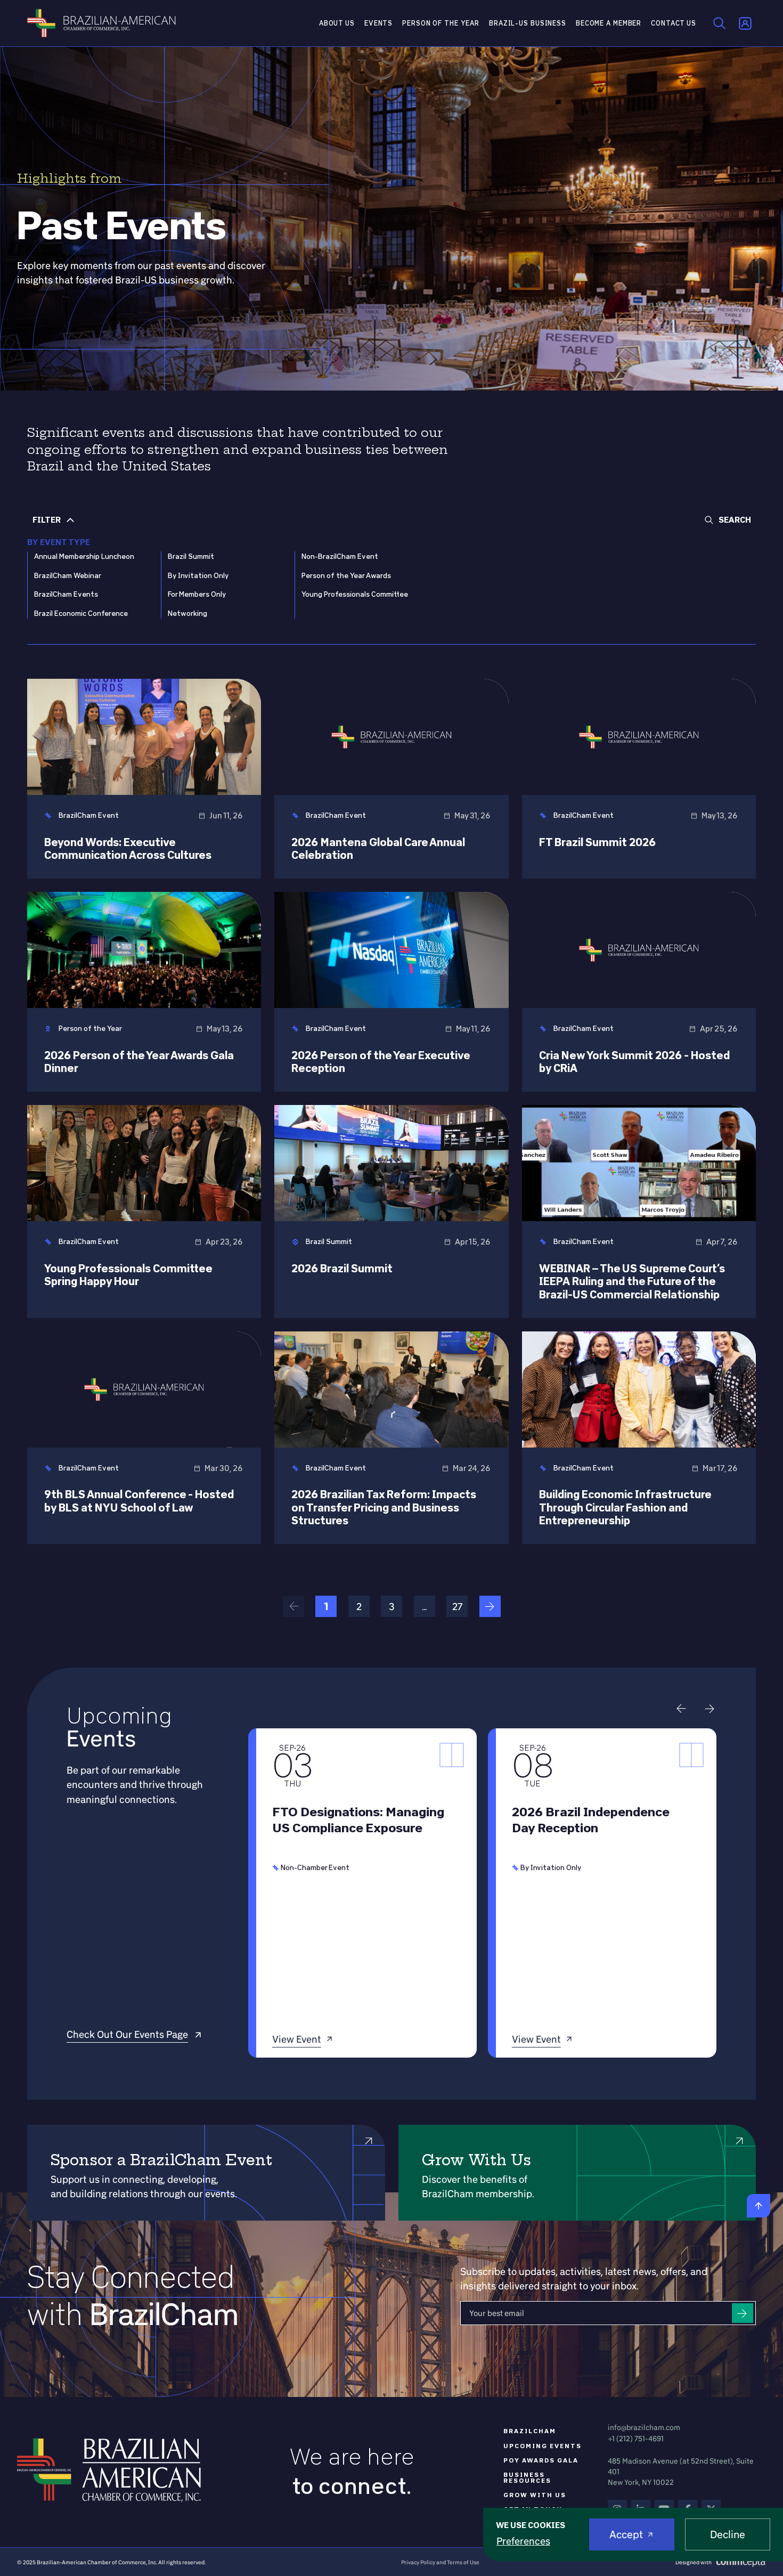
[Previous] (681, 1709)
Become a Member (609, 23)
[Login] (745, 23)
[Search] (720, 23)
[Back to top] (758, 2206)
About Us (337, 23)
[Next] (710, 1709)
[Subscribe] (743, 2313)
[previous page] (293, 1606)
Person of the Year (441, 23)
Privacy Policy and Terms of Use (440, 2562)
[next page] (490, 1606)
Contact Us (674, 23)
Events (378, 23)
